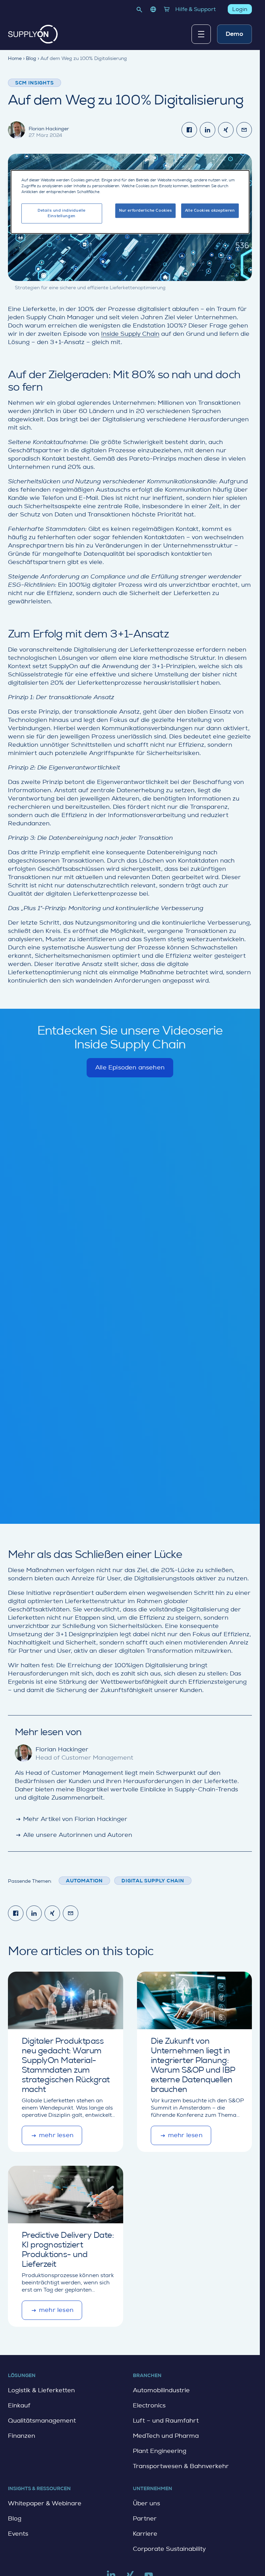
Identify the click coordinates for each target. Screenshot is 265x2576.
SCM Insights (35, 83)
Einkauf (19, 2405)
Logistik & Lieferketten (41, 2390)
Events (18, 2534)
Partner (145, 2518)
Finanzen (22, 2436)
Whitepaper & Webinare (45, 2503)
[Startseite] (33, 34)
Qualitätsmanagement (42, 2421)
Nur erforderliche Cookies (145, 211)
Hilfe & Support (195, 9)
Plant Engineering (160, 2451)
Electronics (149, 2405)
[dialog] (130, 202)
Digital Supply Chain (153, 1881)
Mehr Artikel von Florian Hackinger (71, 1819)
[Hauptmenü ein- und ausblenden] (201, 34)
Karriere (145, 2534)
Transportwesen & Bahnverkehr (181, 2466)
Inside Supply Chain (130, 334)
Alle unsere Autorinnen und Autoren (74, 1835)
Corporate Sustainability (169, 2549)
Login (240, 9)
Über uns (146, 2503)
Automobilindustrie (161, 2390)
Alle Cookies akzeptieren (210, 211)
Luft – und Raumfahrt (166, 2421)
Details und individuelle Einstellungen (62, 214)
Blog (15, 2518)
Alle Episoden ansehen (130, 1071)
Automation (84, 1881)
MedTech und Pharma (166, 2436)
